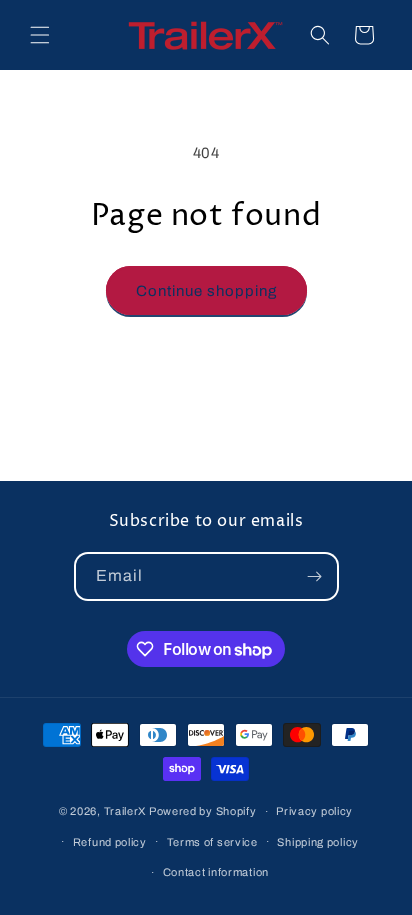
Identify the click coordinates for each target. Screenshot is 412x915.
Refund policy (110, 842)
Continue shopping (206, 291)
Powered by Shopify (203, 811)
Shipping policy (318, 842)
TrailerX (125, 811)
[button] (40, 35)
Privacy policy (314, 811)
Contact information (216, 872)
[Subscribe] (315, 576)
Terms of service (212, 842)
